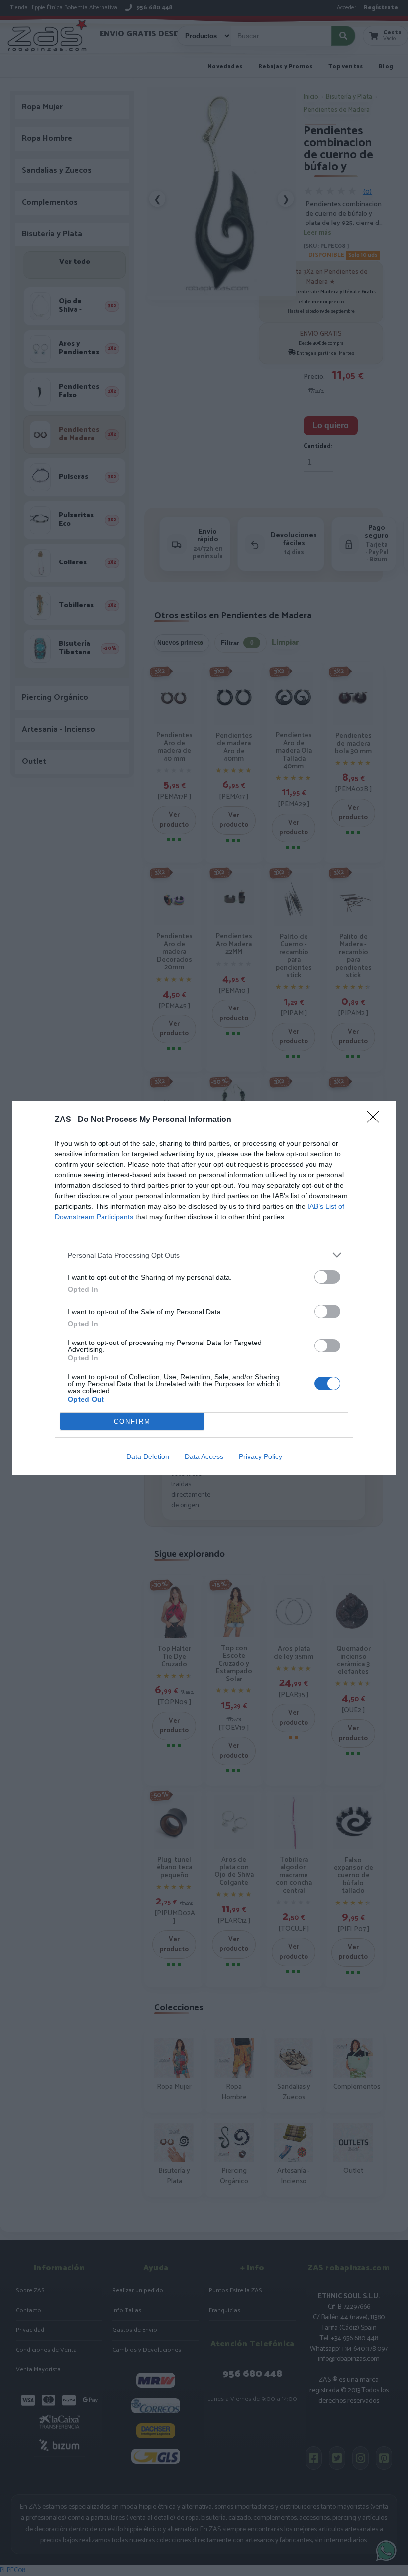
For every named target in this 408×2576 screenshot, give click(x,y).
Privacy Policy (260, 1456)
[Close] (376, 1120)
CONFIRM (132, 1421)
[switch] (327, 1277)
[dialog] (204, 1288)
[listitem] (204, 1255)
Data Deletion (148, 1456)
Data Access (204, 1456)
